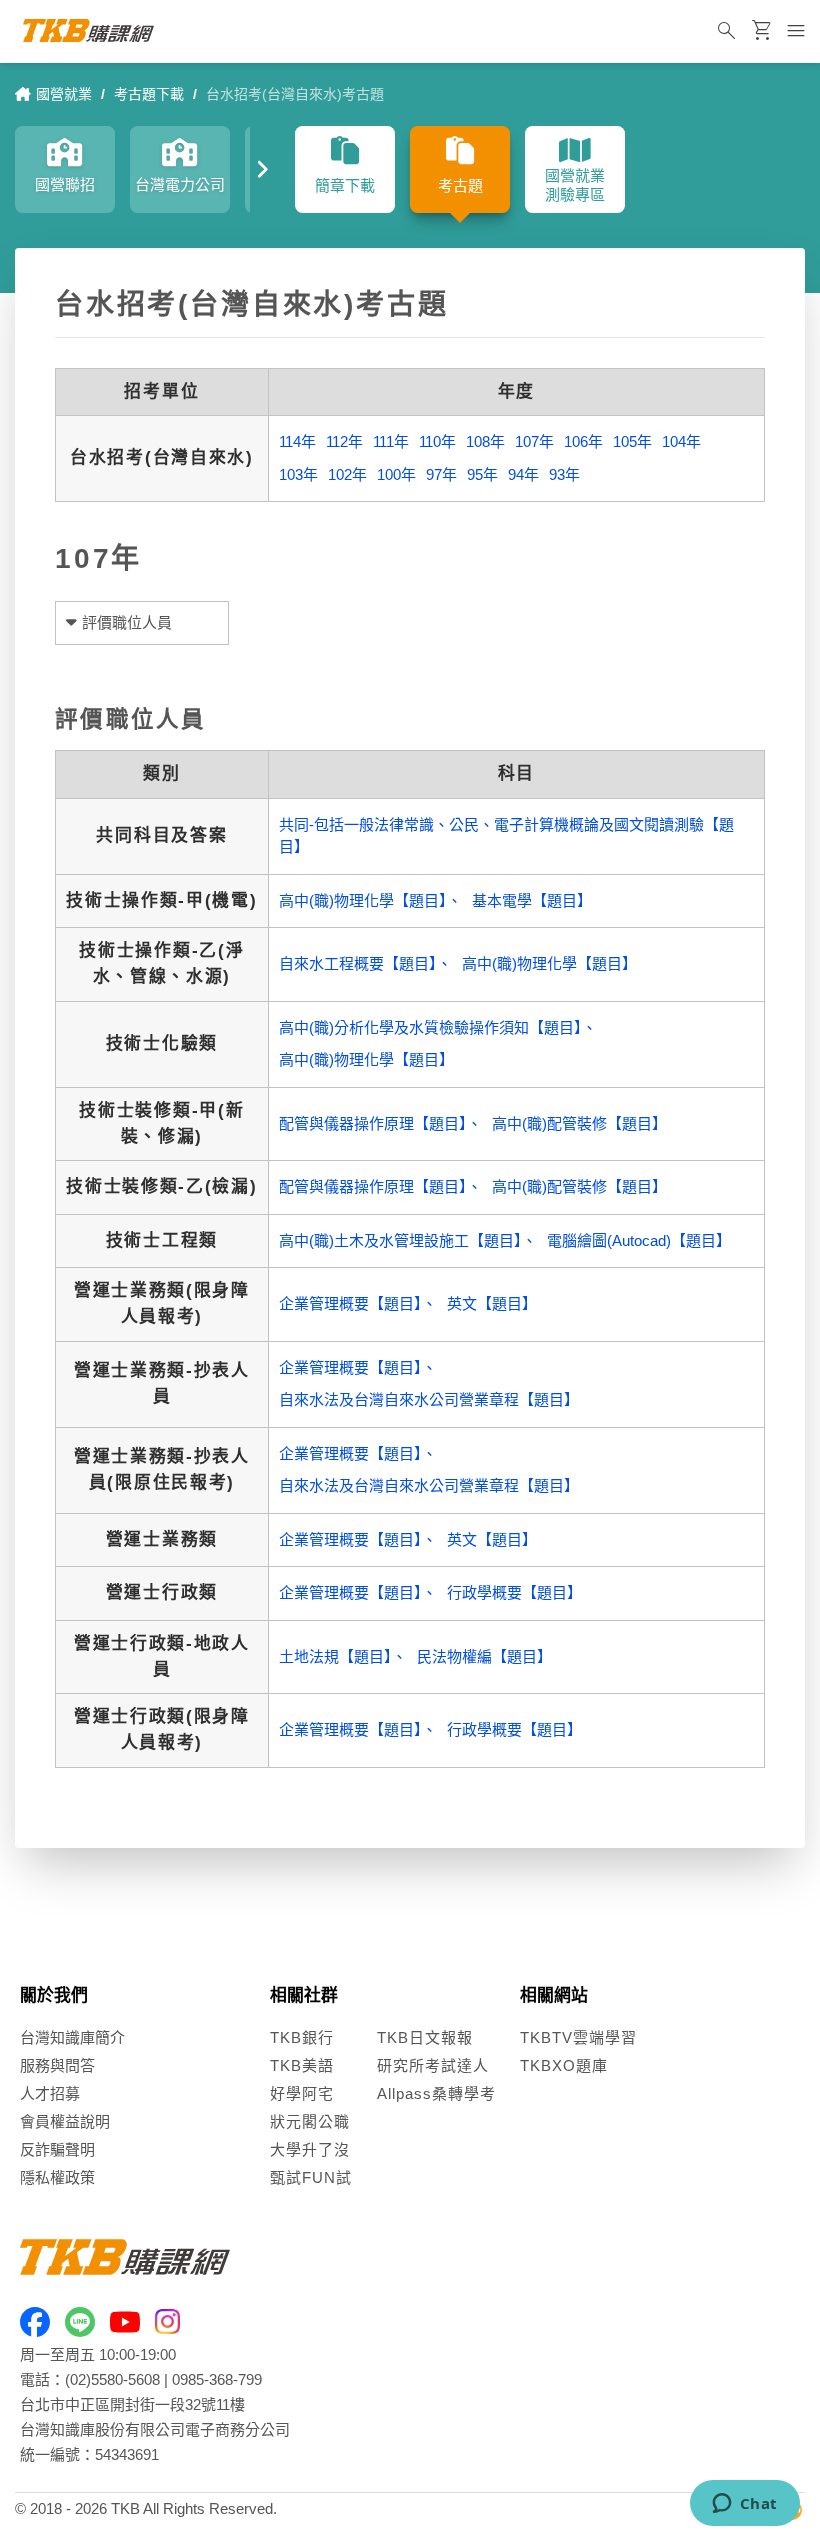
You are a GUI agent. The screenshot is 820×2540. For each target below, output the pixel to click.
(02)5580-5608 (112, 2379)
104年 (681, 441)
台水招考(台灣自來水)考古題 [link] (295, 94)
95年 (482, 474)
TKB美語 (302, 2065)
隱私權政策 (57, 2177)
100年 (396, 474)
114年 (297, 441)
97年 (441, 474)
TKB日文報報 (425, 2037)
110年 (437, 441)
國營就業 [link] (64, 94)
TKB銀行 (302, 2037)
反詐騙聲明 (57, 2149)
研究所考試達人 (433, 2065)
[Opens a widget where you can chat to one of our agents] (744, 2505)
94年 (523, 474)
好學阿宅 (302, 2093)
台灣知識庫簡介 (72, 2037)
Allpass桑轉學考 (436, 2093)
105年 (632, 441)
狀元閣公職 (310, 2121)
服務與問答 (57, 2065)
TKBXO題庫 (564, 2065)
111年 (391, 441)
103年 (298, 474)
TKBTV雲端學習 (578, 2037)
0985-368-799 (217, 2379)
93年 (564, 474)
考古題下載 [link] (149, 94)
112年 (344, 441)
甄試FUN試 (311, 2177)
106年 (583, 441)
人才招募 (50, 2093)
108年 (485, 441)
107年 (534, 441)
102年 (347, 474)
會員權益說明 (65, 2121)
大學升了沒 (310, 2149)
